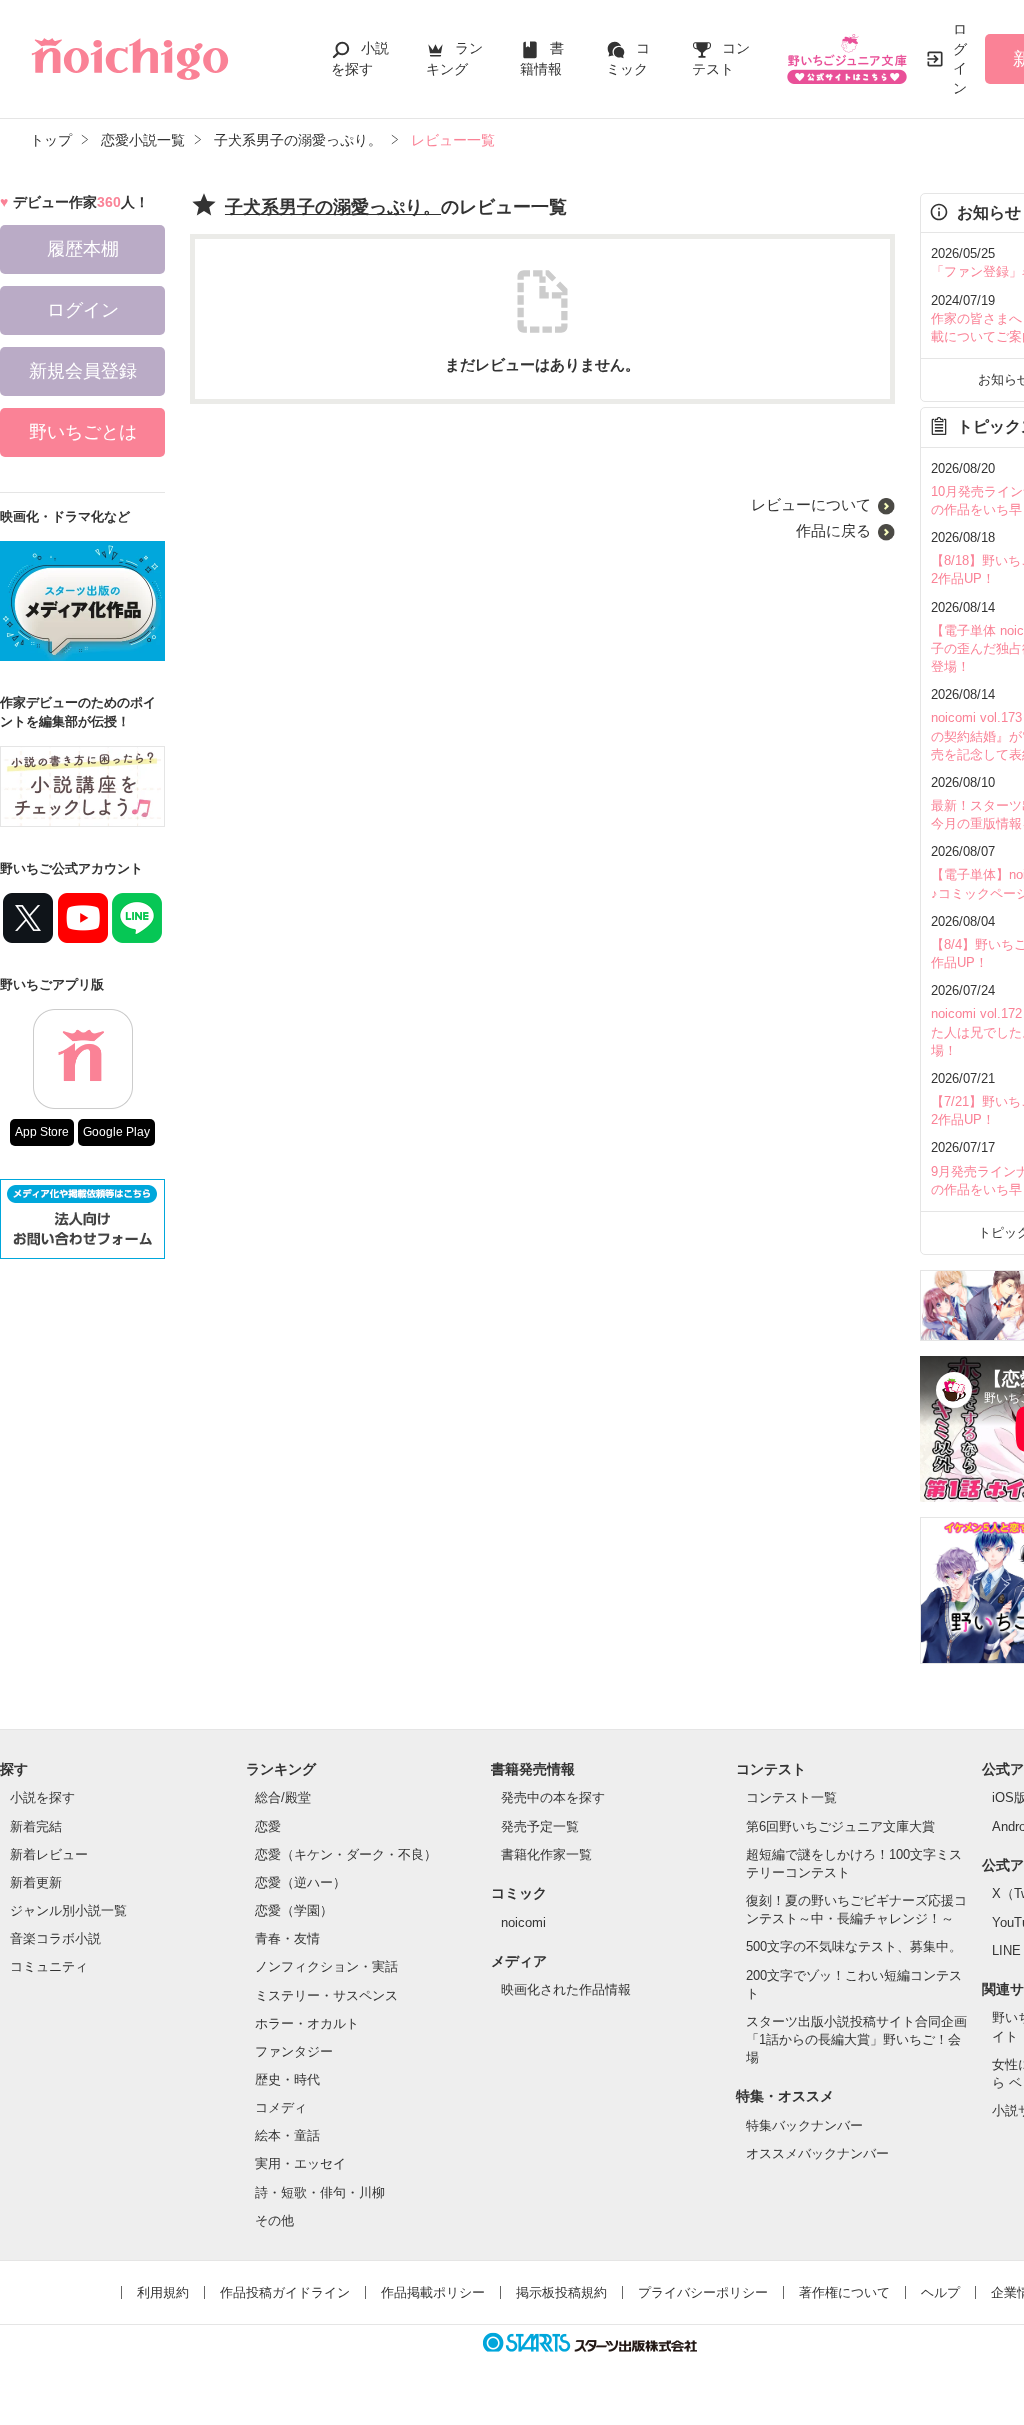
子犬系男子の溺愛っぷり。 (333, 207)
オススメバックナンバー (817, 2153)
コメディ (281, 2107)
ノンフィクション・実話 (326, 1966)
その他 (274, 2220)
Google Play (116, 1132)
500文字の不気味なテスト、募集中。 (854, 1946)
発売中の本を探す (553, 1797)
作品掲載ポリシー (433, 2292)
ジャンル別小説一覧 (68, 1910)
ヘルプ (940, 2292)
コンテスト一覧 (791, 1797)
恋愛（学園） (294, 1910)
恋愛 (268, 1826)
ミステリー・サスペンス (326, 1995)
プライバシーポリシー (703, 2292)
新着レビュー (49, 1854)
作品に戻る (833, 530)
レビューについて (811, 504)
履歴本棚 (83, 249)
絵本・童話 (287, 2135)
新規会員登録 (83, 371)
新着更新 (36, 1882)
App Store (42, 1132)
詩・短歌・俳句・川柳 (320, 2192)
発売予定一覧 (540, 1826)
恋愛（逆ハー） (300, 1882)
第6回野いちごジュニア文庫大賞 (840, 1826)
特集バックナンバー (804, 2125)
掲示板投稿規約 (561, 2292)
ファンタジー (294, 2051)
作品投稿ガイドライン (285, 2292)
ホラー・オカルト (307, 2023)
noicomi (523, 1922)
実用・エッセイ (300, 2163)
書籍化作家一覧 (546, 1854)
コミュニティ (49, 1966)
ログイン (960, 58)
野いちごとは (83, 432)
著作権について (844, 2292)
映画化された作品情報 (566, 1989)
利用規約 (163, 2292)
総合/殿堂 (283, 1797)
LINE (1006, 1950)
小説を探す (42, 1797)
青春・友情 (287, 1938)
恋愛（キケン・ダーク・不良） (346, 1854)
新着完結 (36, 1826)
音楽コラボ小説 (55, 1938)
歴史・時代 (287, 2079)
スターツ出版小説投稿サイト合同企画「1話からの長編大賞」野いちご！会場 (856, 2039)
